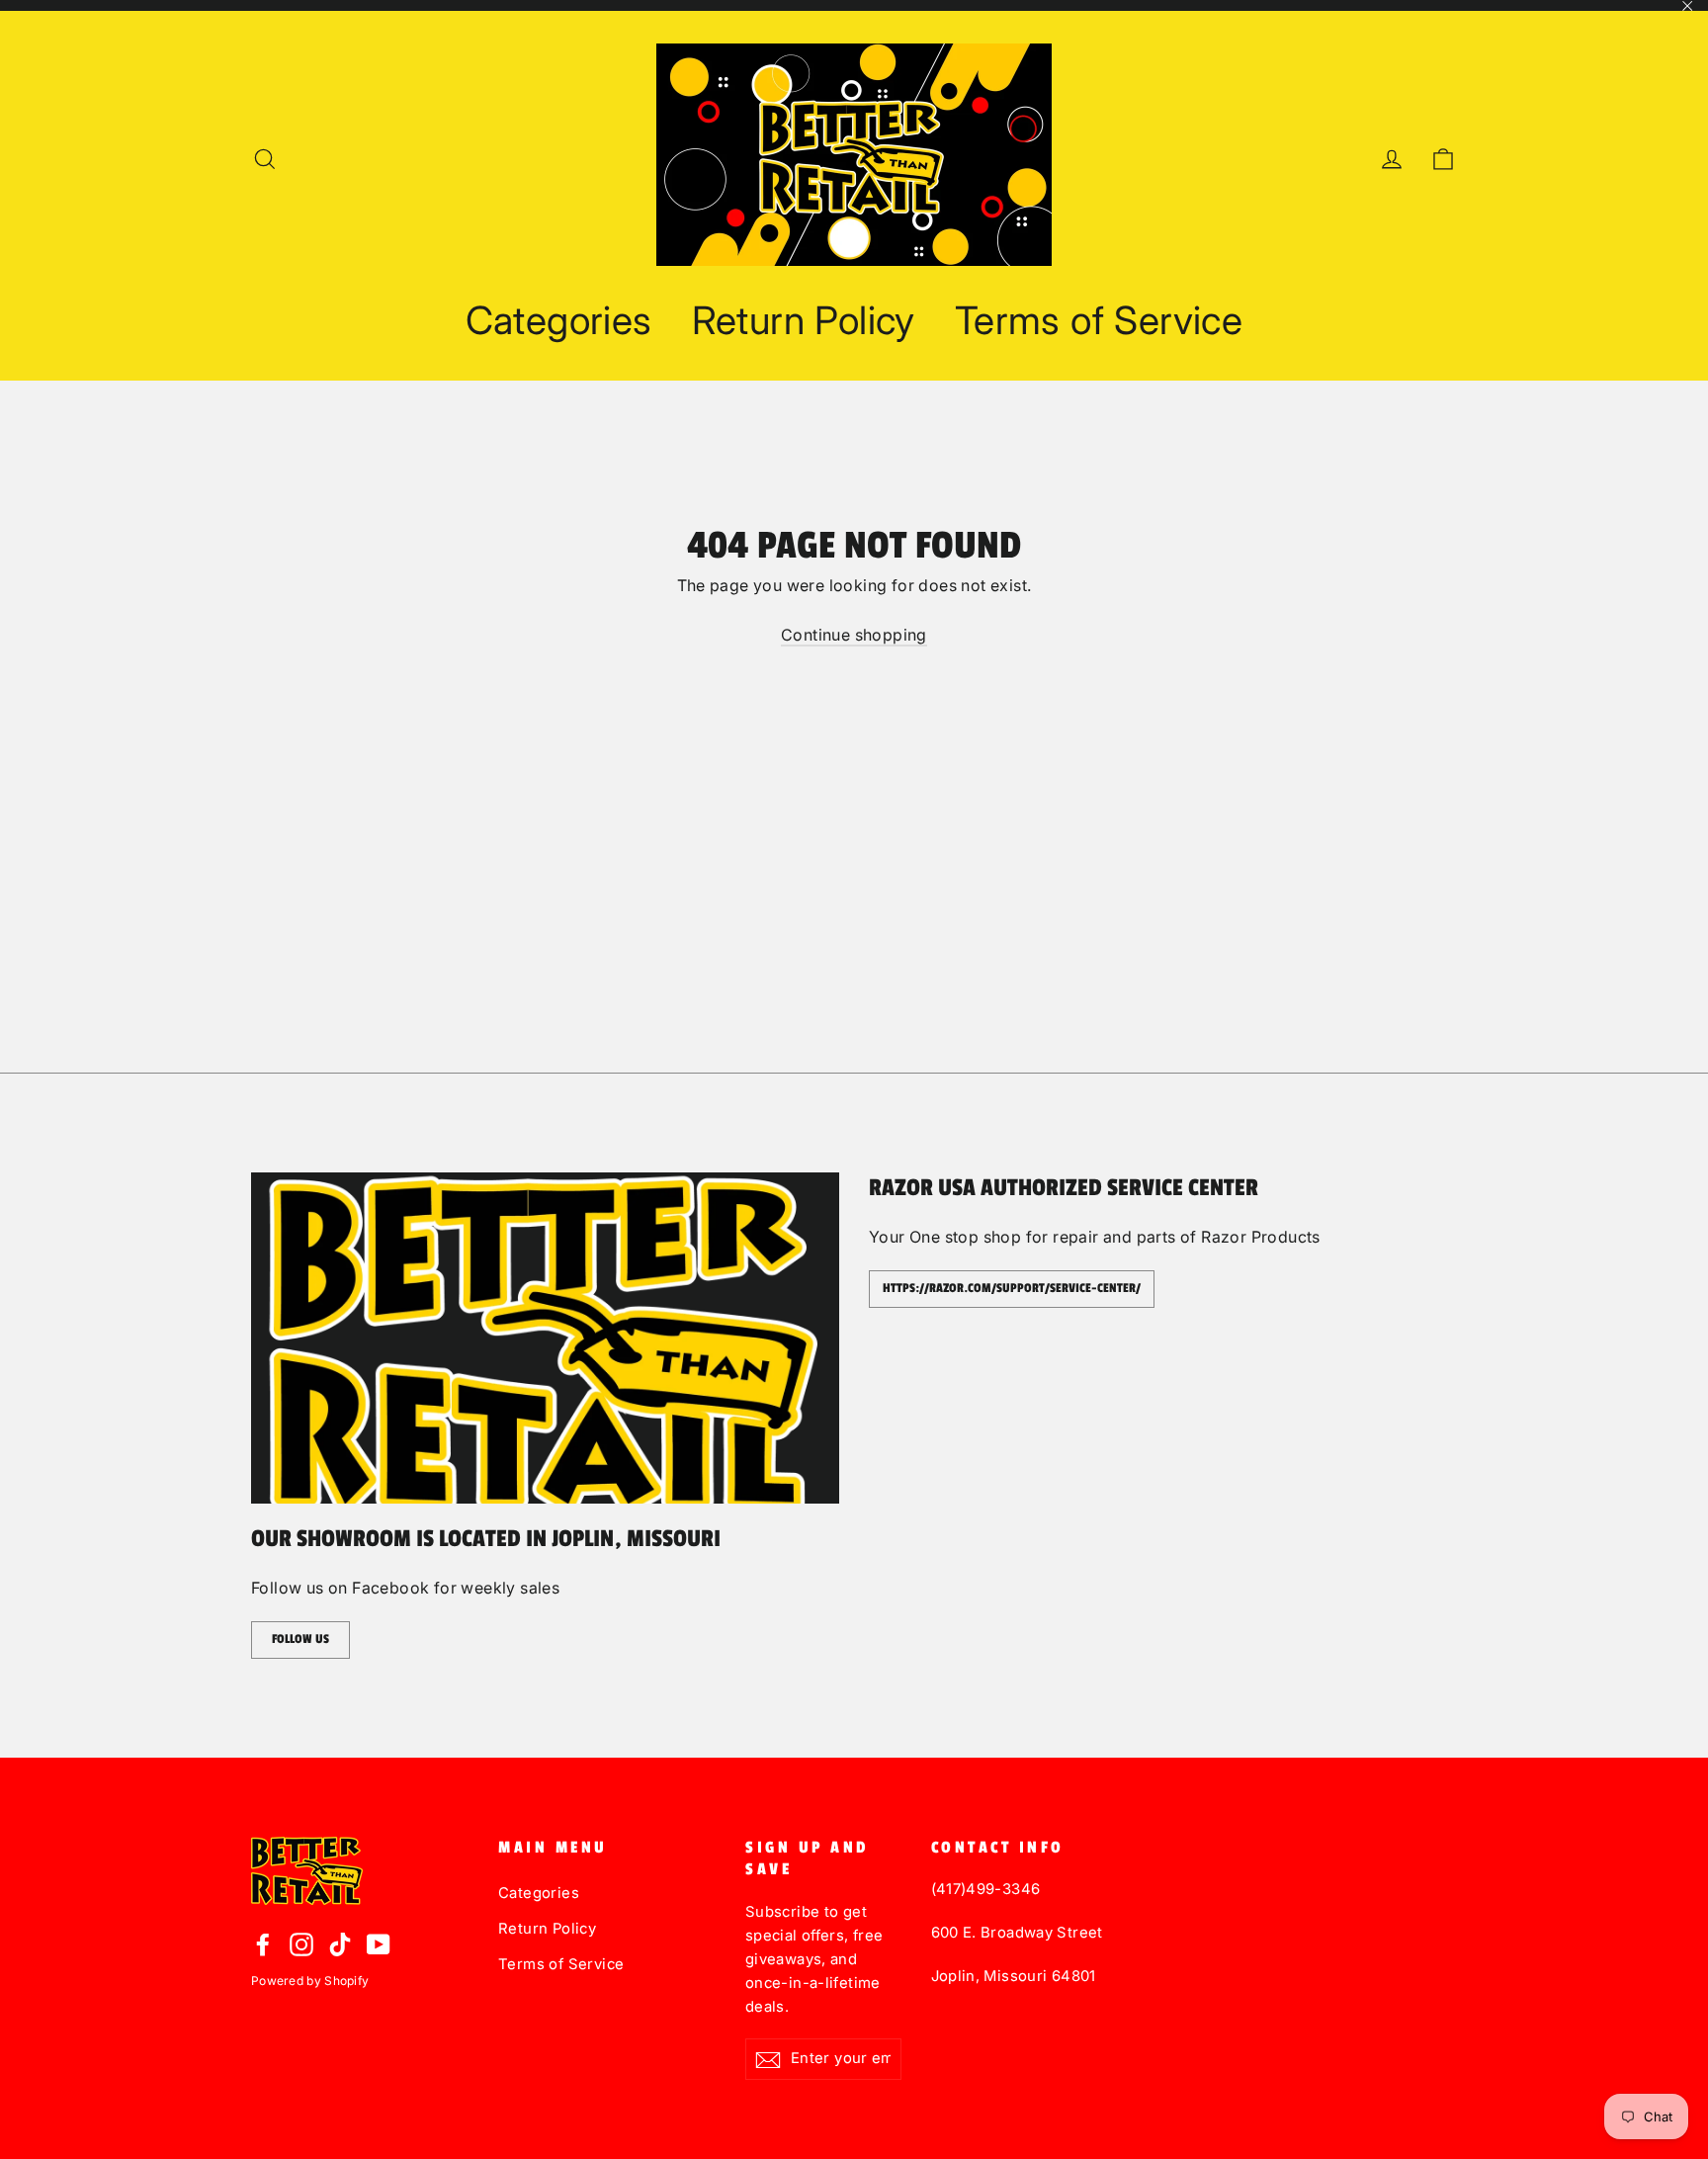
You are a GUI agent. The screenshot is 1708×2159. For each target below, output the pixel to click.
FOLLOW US (300, 1639)
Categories (559, 320)
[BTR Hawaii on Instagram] (301, 1943)
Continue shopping (854, 635)
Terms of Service (1099, 320)
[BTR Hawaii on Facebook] (263, 1943)
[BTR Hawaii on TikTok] (340, 1943)
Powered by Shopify (310, 1981)
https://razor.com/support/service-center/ (1012, 1288)
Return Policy (804, 320)
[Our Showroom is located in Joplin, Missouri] (545, 1338)
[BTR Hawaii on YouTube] (379, 1943)
